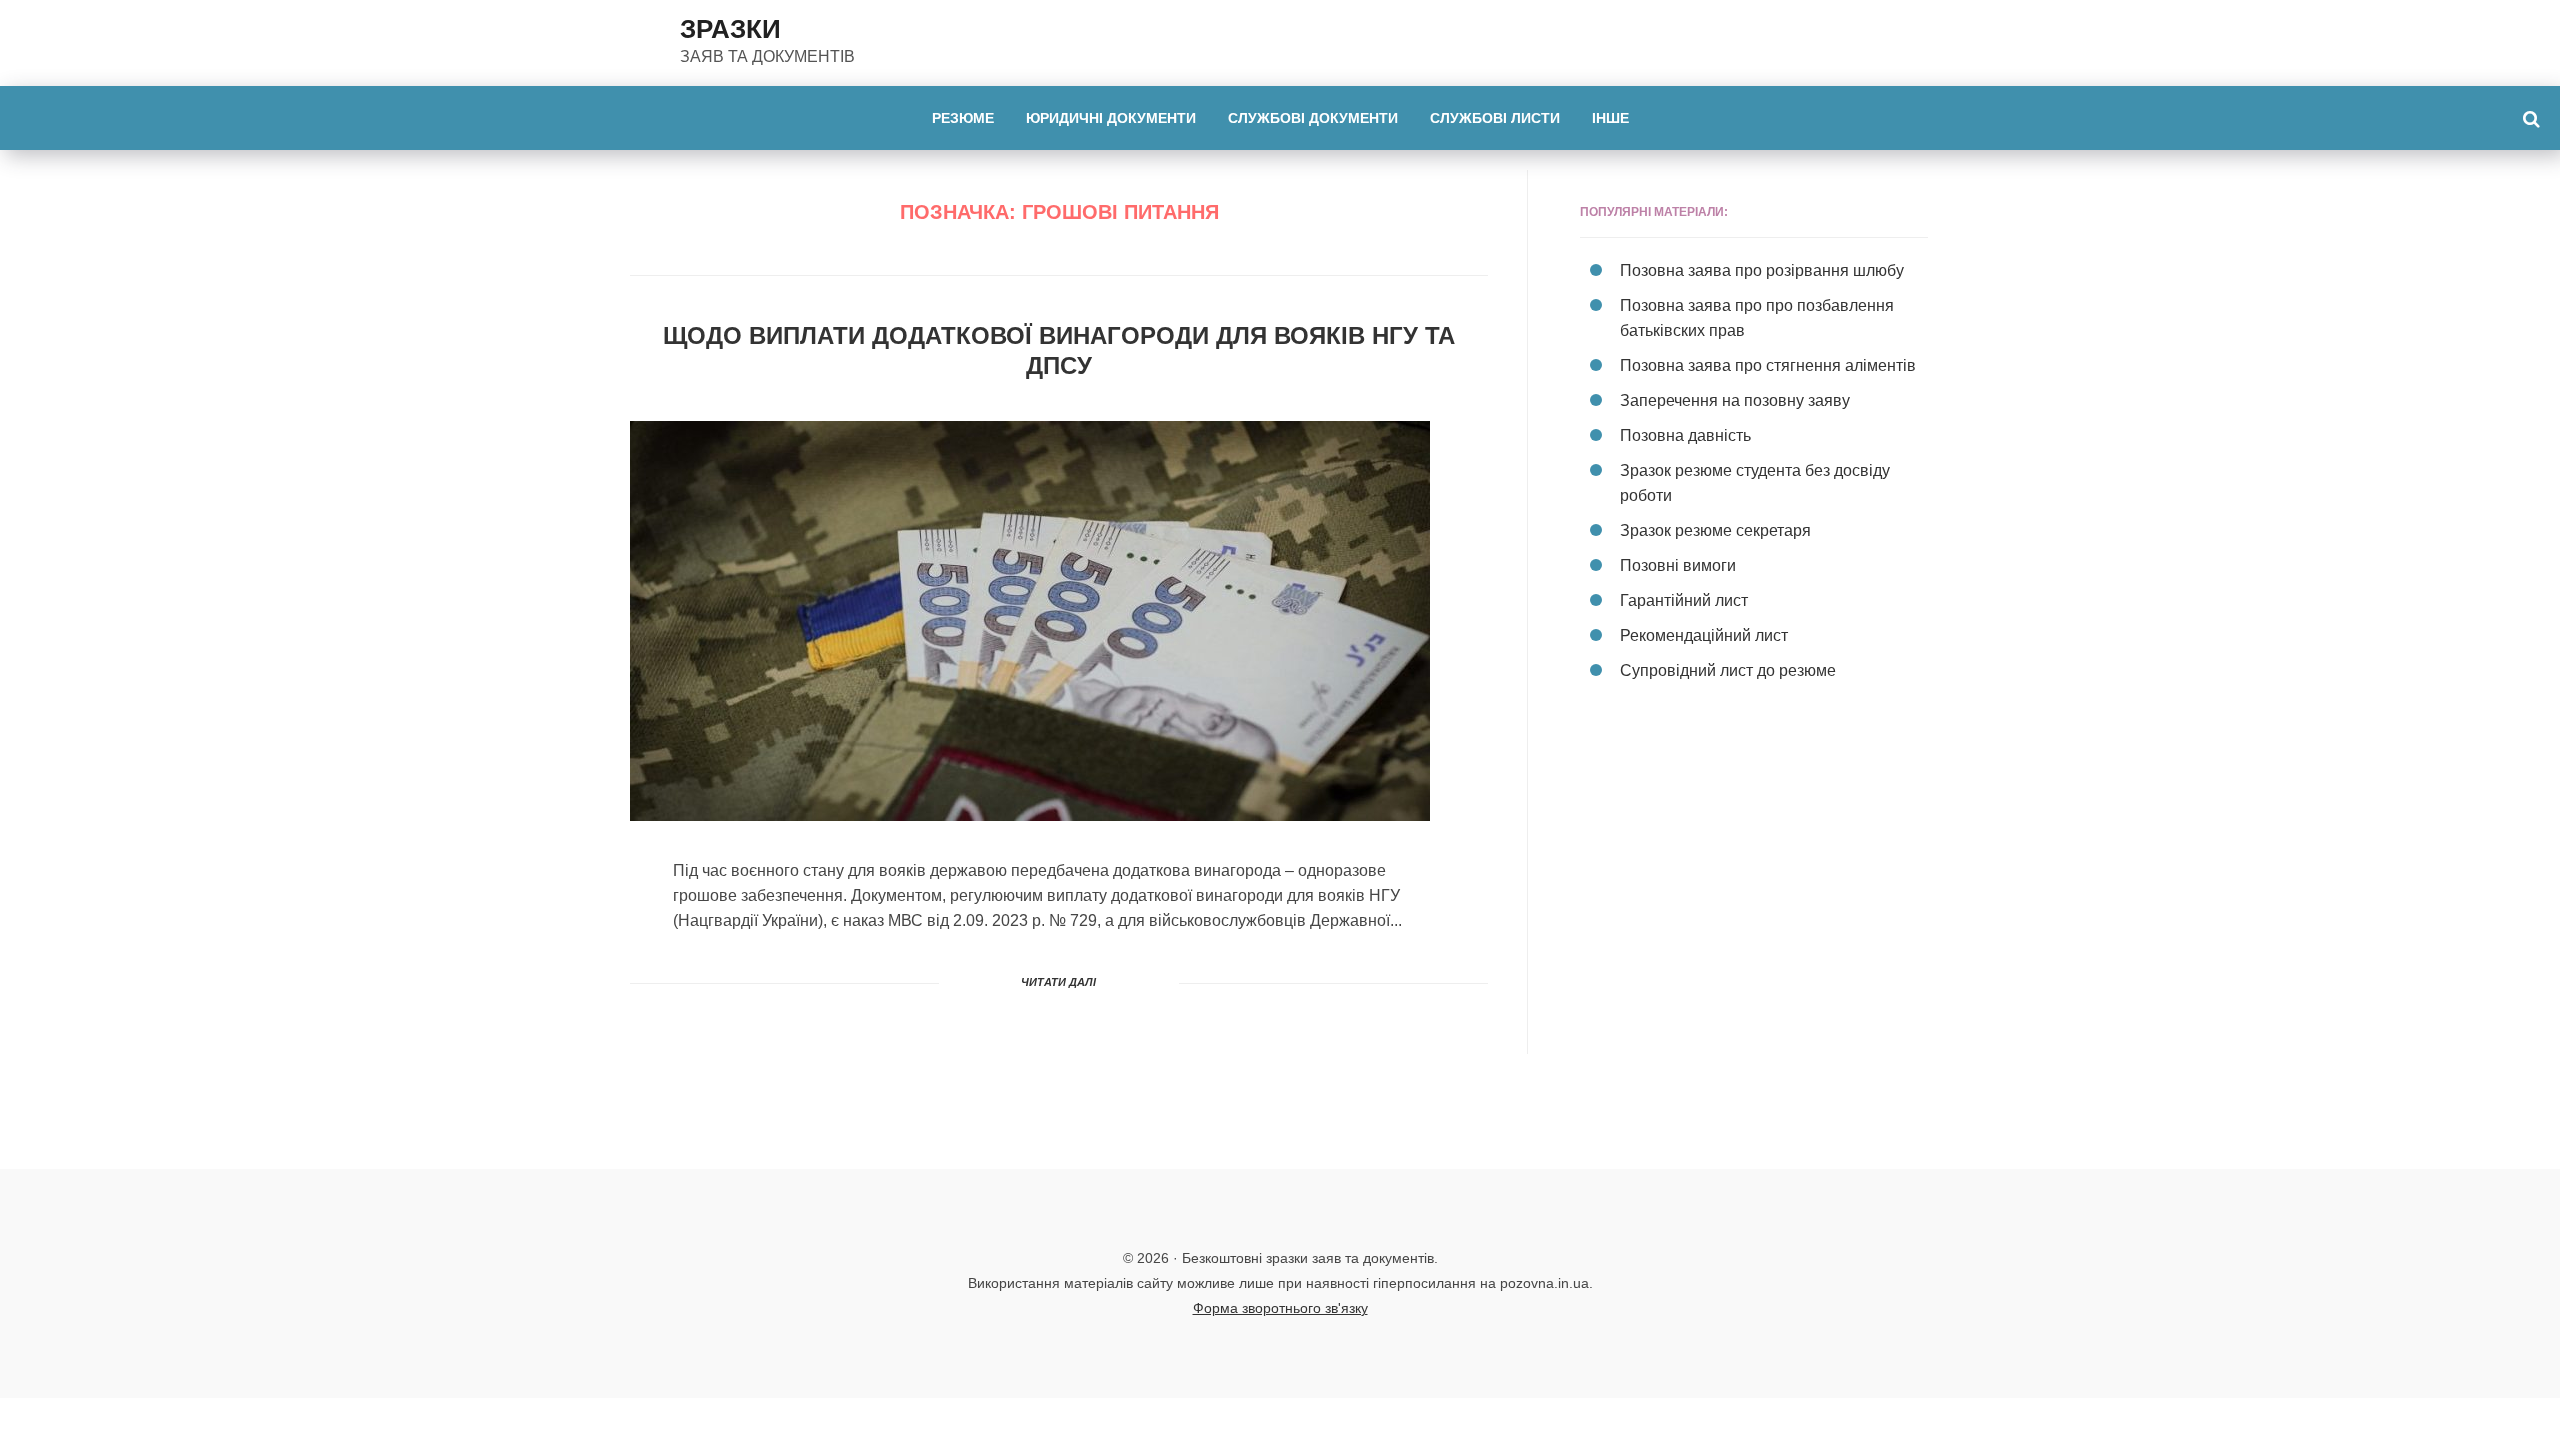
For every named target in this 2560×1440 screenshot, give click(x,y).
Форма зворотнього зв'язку (1280, 1308)
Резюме (963, 118)
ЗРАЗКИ (730, 29)
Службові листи (1495, 118)
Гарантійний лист (1684, 600)
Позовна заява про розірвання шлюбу (1762, 270)
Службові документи (1313, 118)
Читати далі (1058, 982)
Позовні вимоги (1678, 565)
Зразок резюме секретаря (1715, 530)
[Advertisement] (1754, 888)
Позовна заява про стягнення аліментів (1768, 365)
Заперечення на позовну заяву (1735, 400)
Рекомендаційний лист (1704, 635)
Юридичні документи (1111, 118)
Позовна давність (1685, 435)
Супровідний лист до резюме (1728, 670)
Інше (1610, 118)
